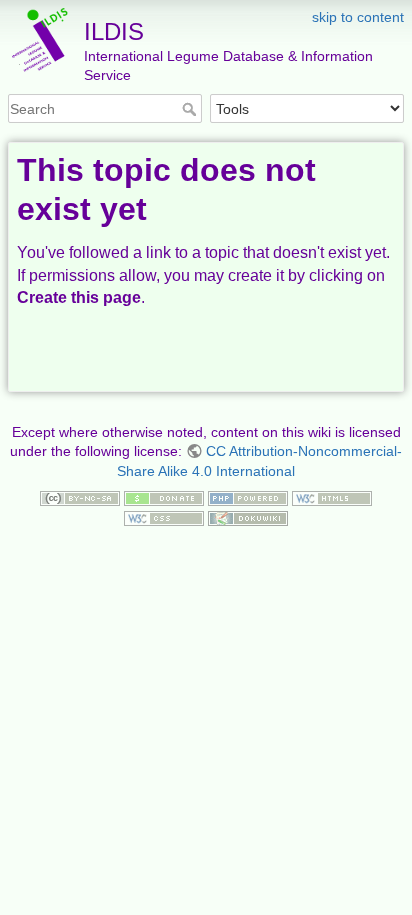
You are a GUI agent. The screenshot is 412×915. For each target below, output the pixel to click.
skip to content (358, 17)
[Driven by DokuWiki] (248, 517)
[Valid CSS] (164, 517)
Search (191, 109)
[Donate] (164, 497)
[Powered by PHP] (248, 497)
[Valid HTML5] (332, 497)
